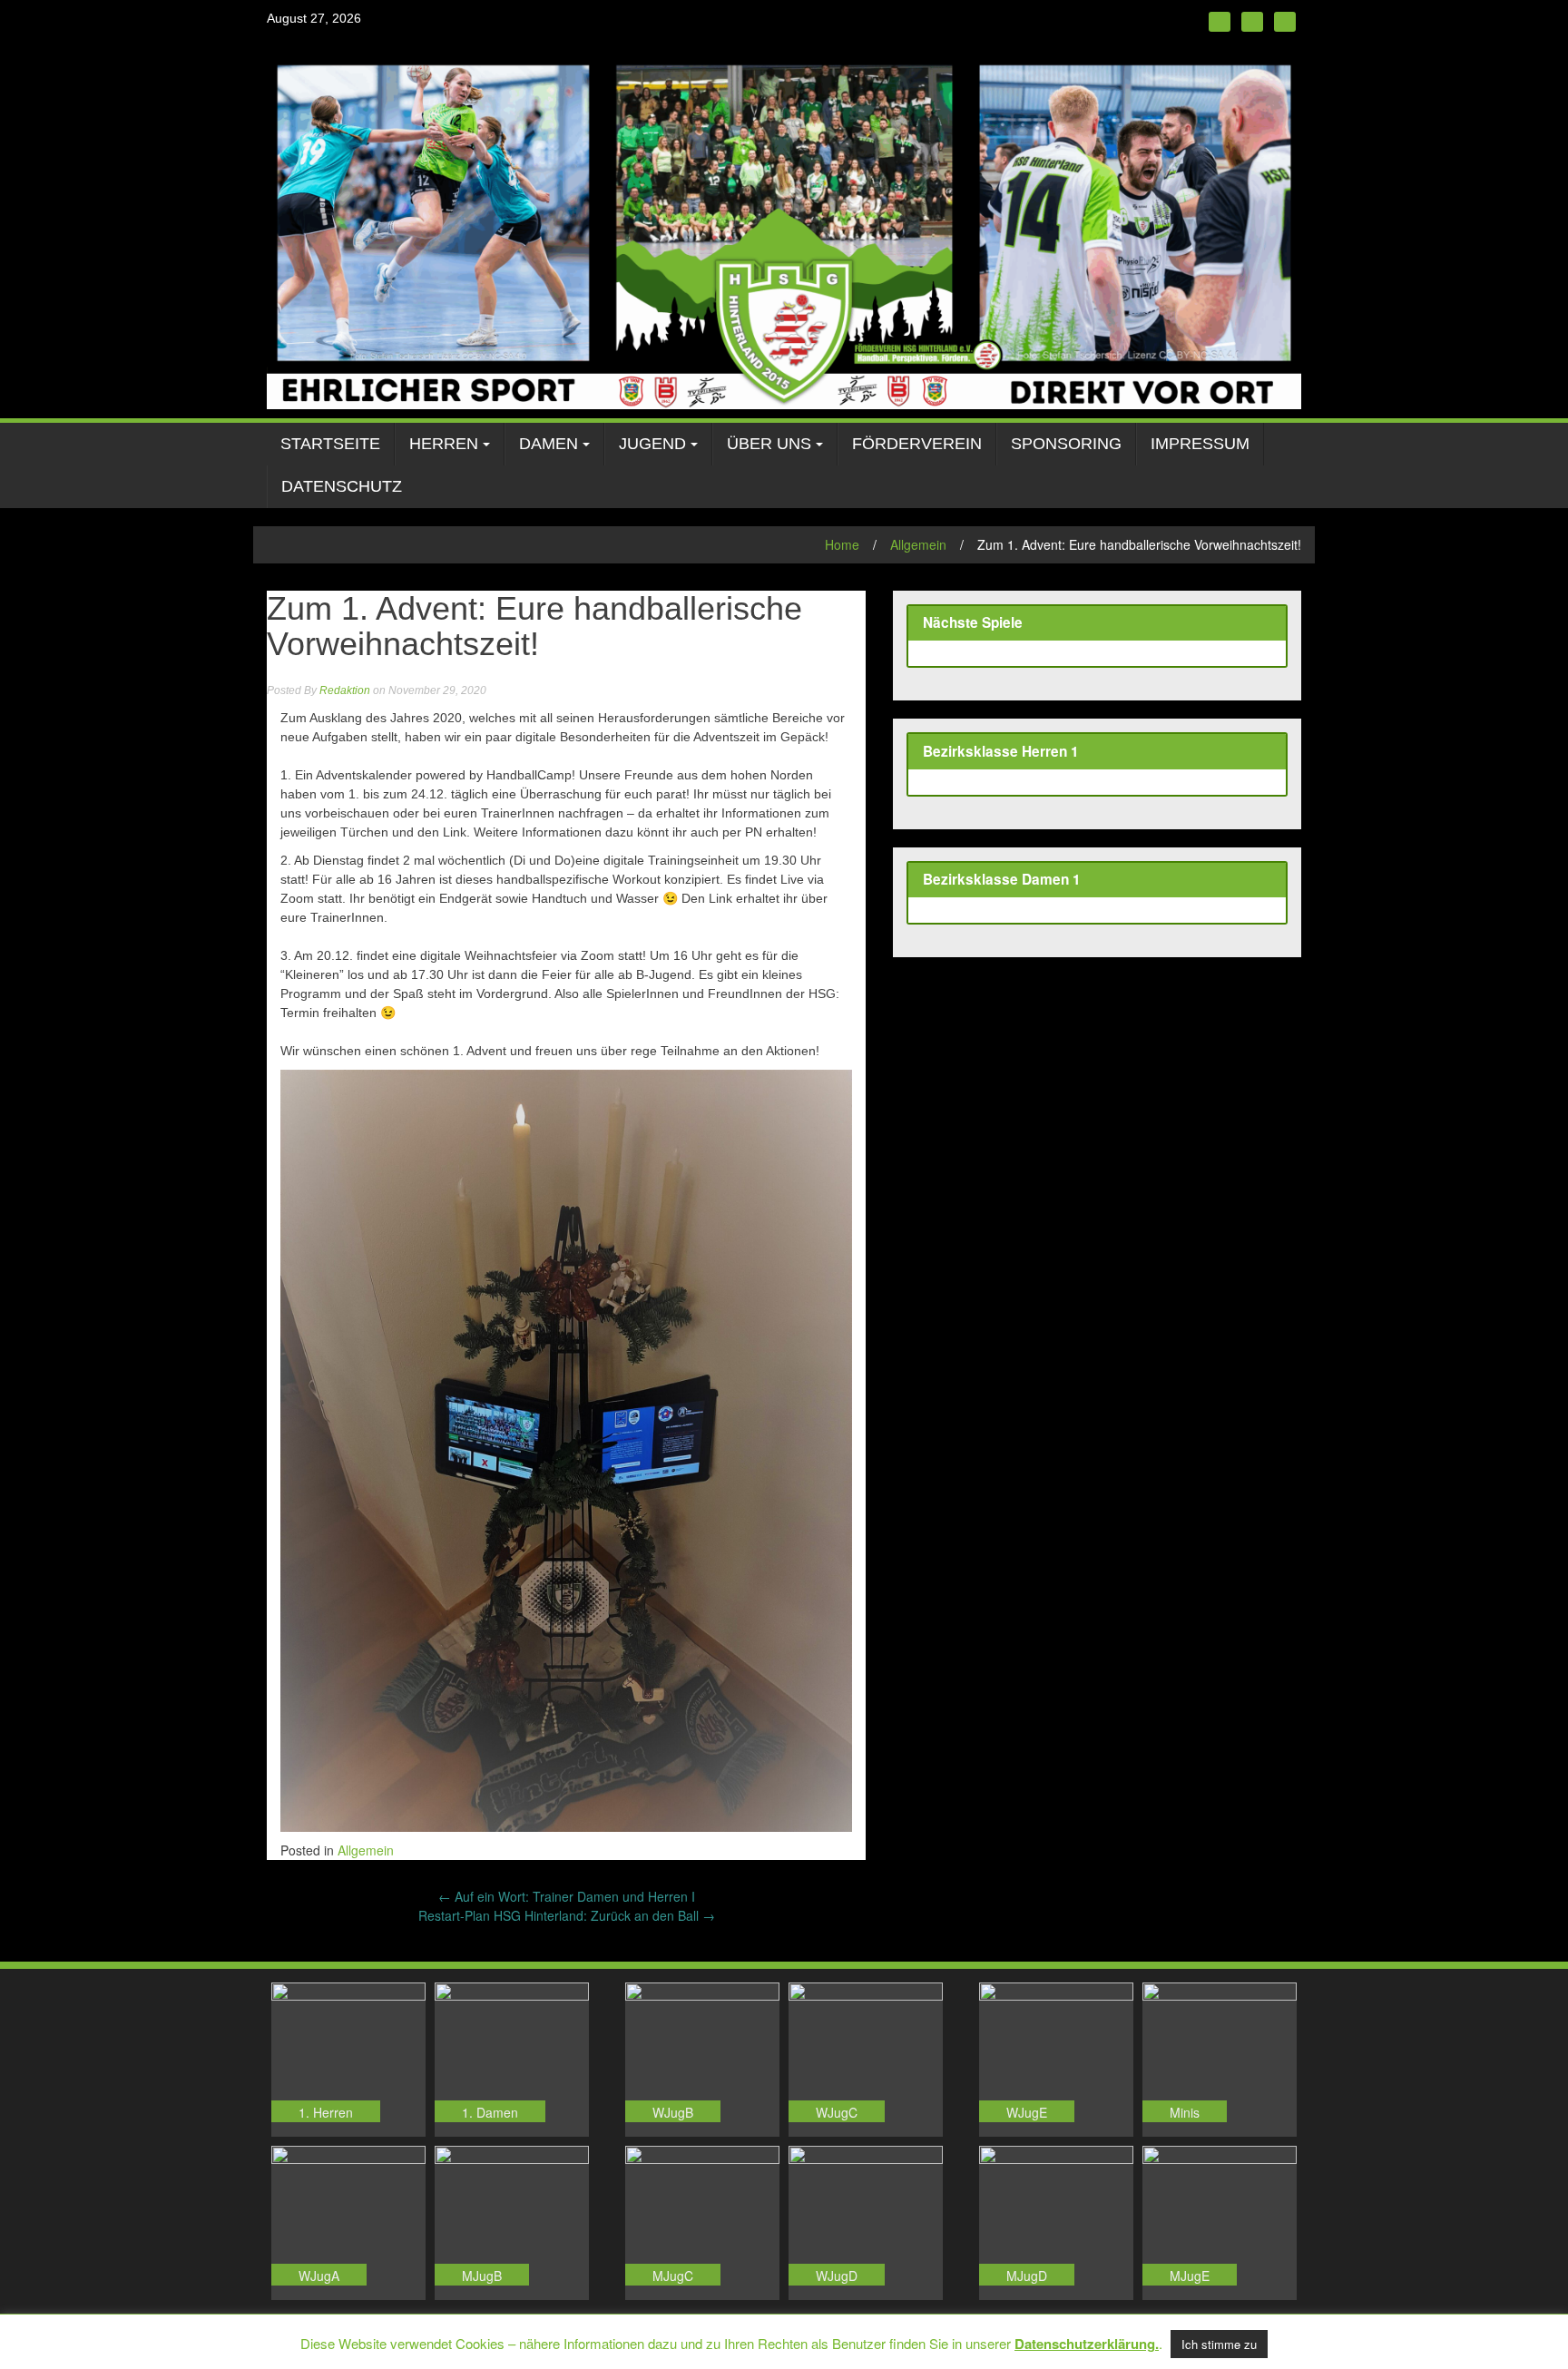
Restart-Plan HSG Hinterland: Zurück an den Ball (567, 1915)
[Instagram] (1252, 22)
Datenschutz (342, 486)
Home (842, 544)
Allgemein (918, 544)
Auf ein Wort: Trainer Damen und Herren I (567, 1896)
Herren (444, 444)
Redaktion (345, 690)
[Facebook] (1220, 22)
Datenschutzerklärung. (1087, 2344)
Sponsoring (1066, 444)
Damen (549, 444)
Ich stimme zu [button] (1219, 2344)
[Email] (1285, 22)
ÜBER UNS (769, 444)
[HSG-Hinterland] (784, 229)
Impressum (1200, 444)
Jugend (652, 444)
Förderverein (917, 444)
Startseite (330, 444)
